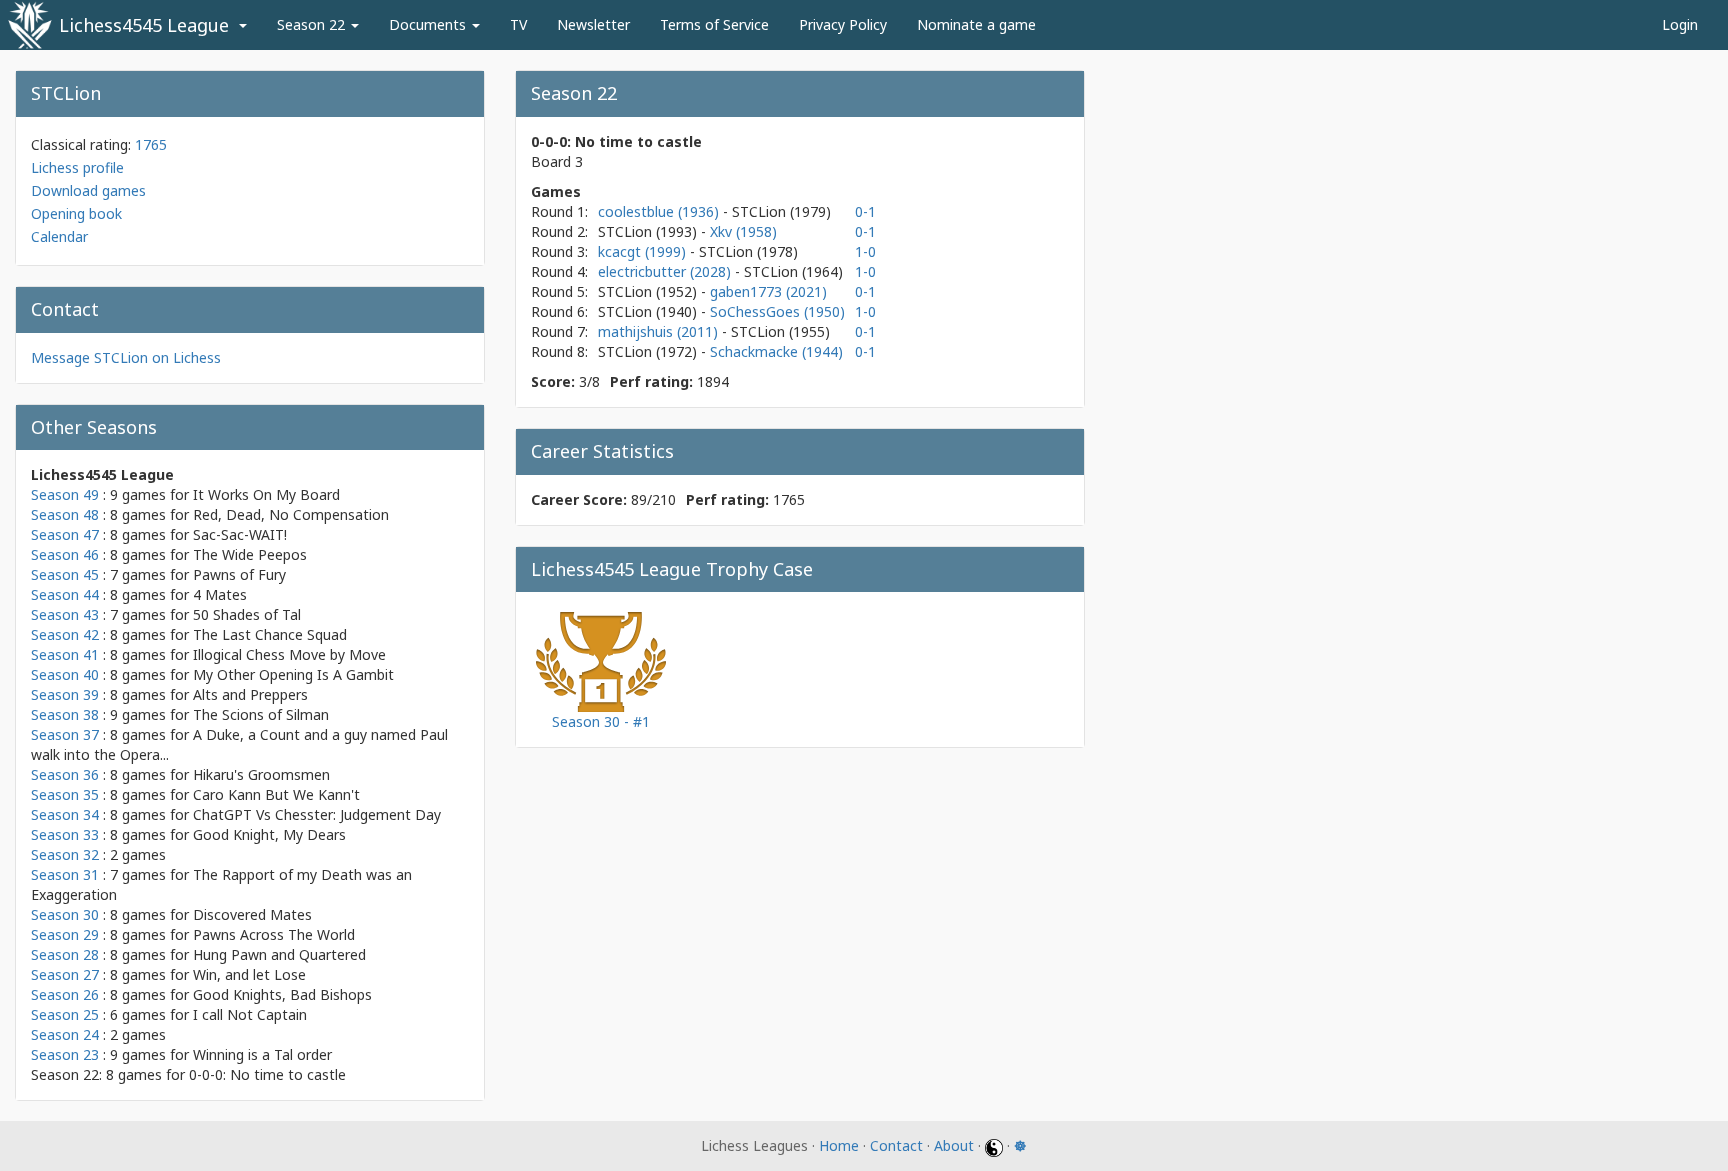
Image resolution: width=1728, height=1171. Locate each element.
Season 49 (65, 494)
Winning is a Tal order (262, 1054)
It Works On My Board (266, 494)
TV (518, 24)
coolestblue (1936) (660, 211)
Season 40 (65, 674)
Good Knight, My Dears (269, 834)
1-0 (865, 251)
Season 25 (65, 1014)
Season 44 (65, 594)
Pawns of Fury (239, 574)
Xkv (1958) (743, 231)
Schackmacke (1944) (776, 351)
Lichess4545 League (144, 25)
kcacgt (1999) (644, 251)
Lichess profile (77, 167)
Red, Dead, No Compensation (291, 514)
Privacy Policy (843, 24)
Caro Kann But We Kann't (276, 794)
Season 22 (313, 24)
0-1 (865, 211)
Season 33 (65, 834)
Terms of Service (714, 24)
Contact (896, 1145)
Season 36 (65, 774)
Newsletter (593, 24)
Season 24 (65, 1034)
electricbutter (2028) (666, 271)
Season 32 (65, 854)
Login (1680, 24)
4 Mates (220, 594)
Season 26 (65, 994)
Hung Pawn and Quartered (279, 954)
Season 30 (65, 914)
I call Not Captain (250, 1014)
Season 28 (65, 954)
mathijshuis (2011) (660, 331)
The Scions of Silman (261, 714)
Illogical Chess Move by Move (289, 654)
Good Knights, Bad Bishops (282, 994)
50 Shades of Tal (247, 614)
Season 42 (65, 634)
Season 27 (65, 974)
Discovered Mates (252, 914)
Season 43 (65, 614)
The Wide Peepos (250, 554)
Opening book (76, 213)
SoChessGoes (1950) (777, 311)
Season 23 (65, 1054)
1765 (151, 144)
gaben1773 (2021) (768, 291)
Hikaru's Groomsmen (261, 774)
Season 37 (65, 734)
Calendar (59, 236)
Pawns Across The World (274, 934)
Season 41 (65, 654)
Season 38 (65, 714)
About (954, 1145)
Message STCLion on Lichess (126, 357)
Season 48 (65, 514)
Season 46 (65, 554)
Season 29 (65, 934)
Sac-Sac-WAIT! (240, 534)
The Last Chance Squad (270, 634)
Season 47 (65, 534)
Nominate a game (976, 24)
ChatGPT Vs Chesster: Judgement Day (317, 814)
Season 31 (65, 874)
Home (839, 1145)
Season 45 (65, 574)
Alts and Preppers (250, 694)
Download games (88, 190)
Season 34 (65, 814)
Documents (429, 24)
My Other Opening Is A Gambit (293, 674)
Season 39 (65, 694)
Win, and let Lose (249, 974)
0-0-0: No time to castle (267, 1074)
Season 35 (65, 794)
